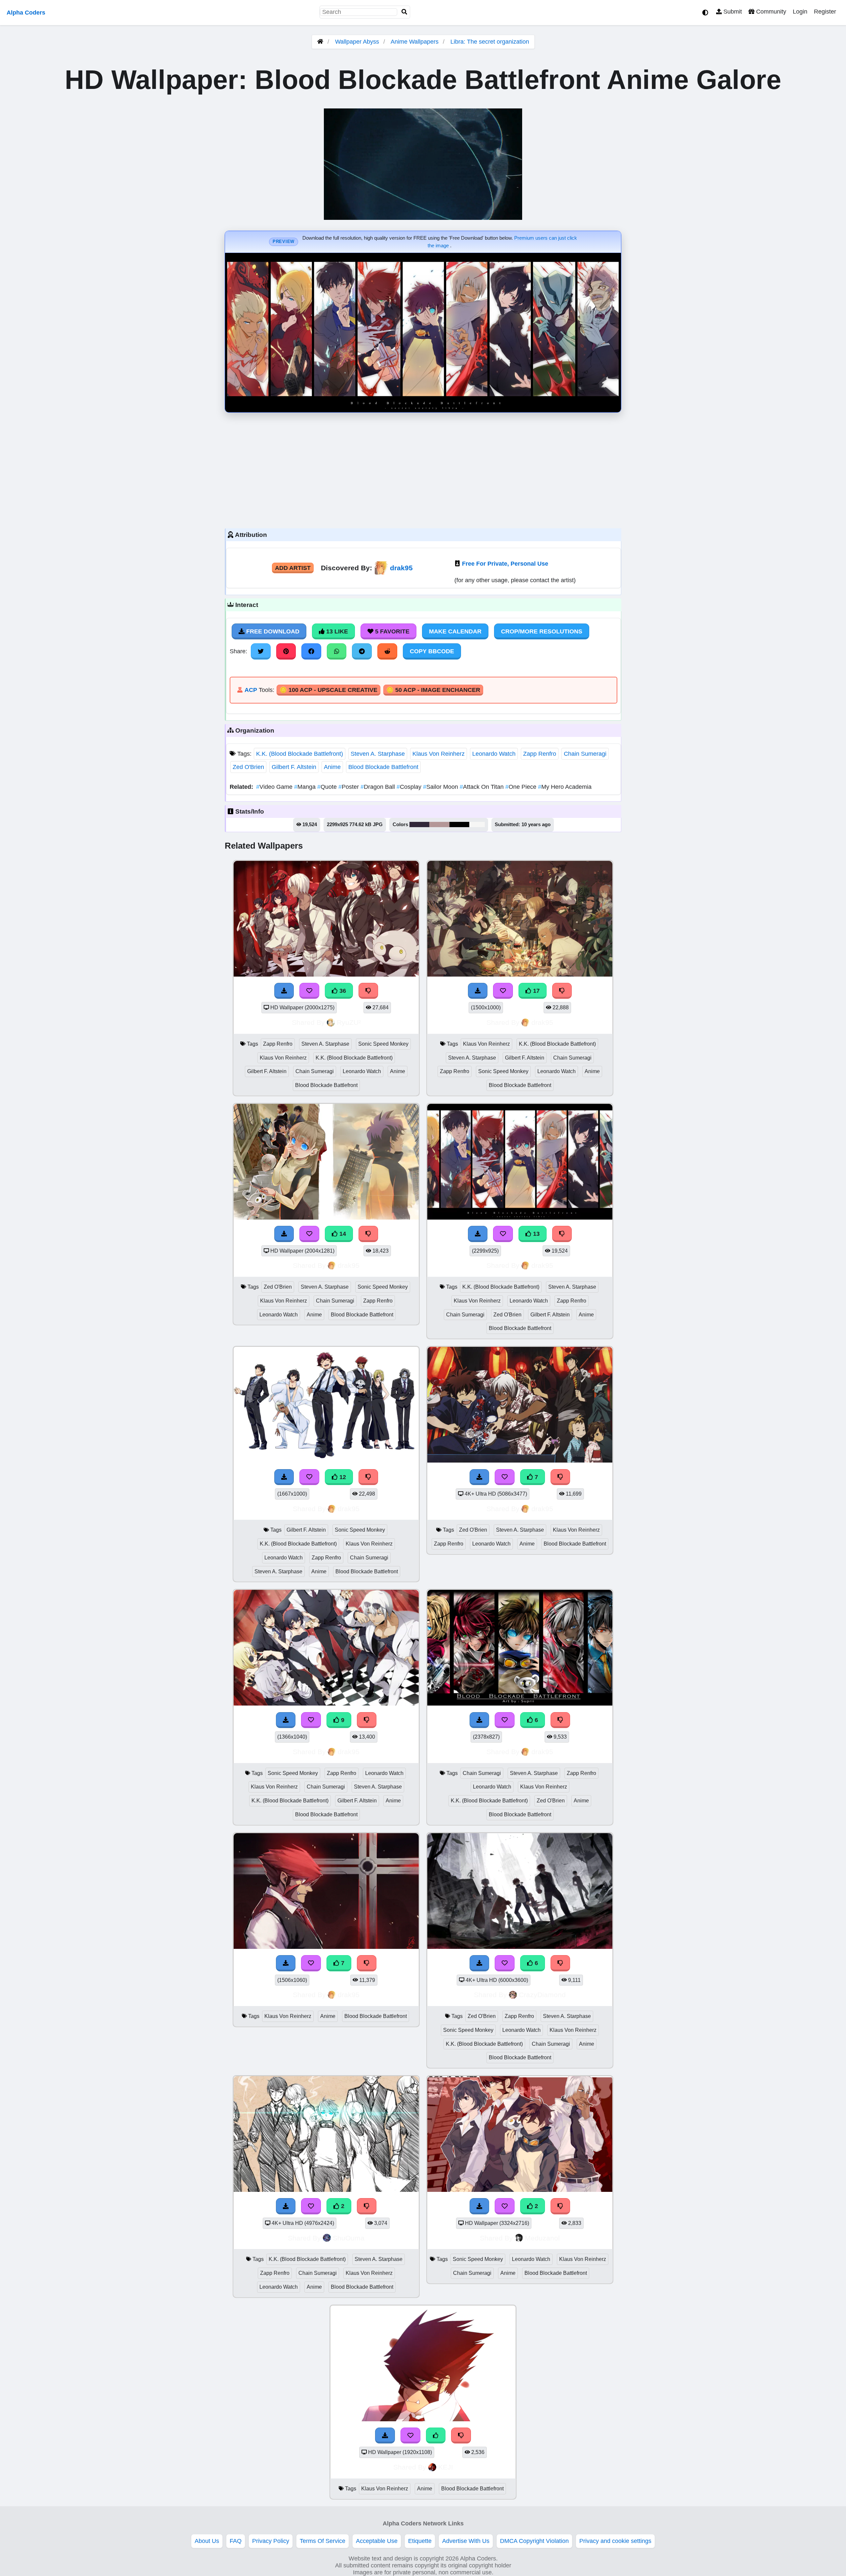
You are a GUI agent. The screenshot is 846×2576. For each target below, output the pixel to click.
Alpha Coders (26, 13)
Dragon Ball (379, 787)
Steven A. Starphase (378, 754)
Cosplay (410, 787)
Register (825, 12)
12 (342, 1477)
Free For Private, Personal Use (505, 564)
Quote (328, 787)
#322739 (419, 825)
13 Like (336, 631)
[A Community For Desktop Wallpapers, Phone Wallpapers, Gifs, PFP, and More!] (320, 42)
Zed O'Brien (248, 767)
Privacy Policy (271, 2541)
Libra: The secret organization (490, 42)
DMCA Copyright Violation (534, 2541)
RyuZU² (349, 1022)
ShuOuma (349, 2238)
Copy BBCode (432, 651)
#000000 (459, 825)
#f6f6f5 (477, 825)
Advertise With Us (466, 2541)
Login (800, 12)
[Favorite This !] (311, 2206)
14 (342, 1234)
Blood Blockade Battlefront (383, 767)
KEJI (446, 2467)
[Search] (404, 12)
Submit (732, 12)
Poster (349, 787)
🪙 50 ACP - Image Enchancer (433, 690)
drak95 (401, 568)
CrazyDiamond (542, 1995)
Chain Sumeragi (585, 754)
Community (770, 12)
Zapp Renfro (540, 754)
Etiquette (420, 2541)
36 (342, 991)
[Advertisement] (423, 469)
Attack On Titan (482, 787)
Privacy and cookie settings (615, 2541)
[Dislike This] (367, 2206)
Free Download (272, 631)
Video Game (275, 787)
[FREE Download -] (286, 2206)
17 (536, 991)
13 (536, 1234)
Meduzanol (542, 2238)
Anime (332, 767)
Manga (306, 787)
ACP (251, 690)
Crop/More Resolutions (542, 631)
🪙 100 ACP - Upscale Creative (328, 690)
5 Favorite (391, 631)
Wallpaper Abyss (357, 42)
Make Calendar (455, 631)
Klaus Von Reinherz (439, 754)
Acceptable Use (377, 2541)
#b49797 (439, 825)
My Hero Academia (565, 787)
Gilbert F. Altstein (294, 767)
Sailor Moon (441, 787)
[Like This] (436, 2435)
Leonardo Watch (494, 754)
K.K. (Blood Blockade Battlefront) (300, 754)
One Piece (522, 787)
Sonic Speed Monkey (383, 1044)
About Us (207, 2541)
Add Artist (293, 568)
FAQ (236, 2541)
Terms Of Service (323, 2541)
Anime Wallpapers (415, 42)
